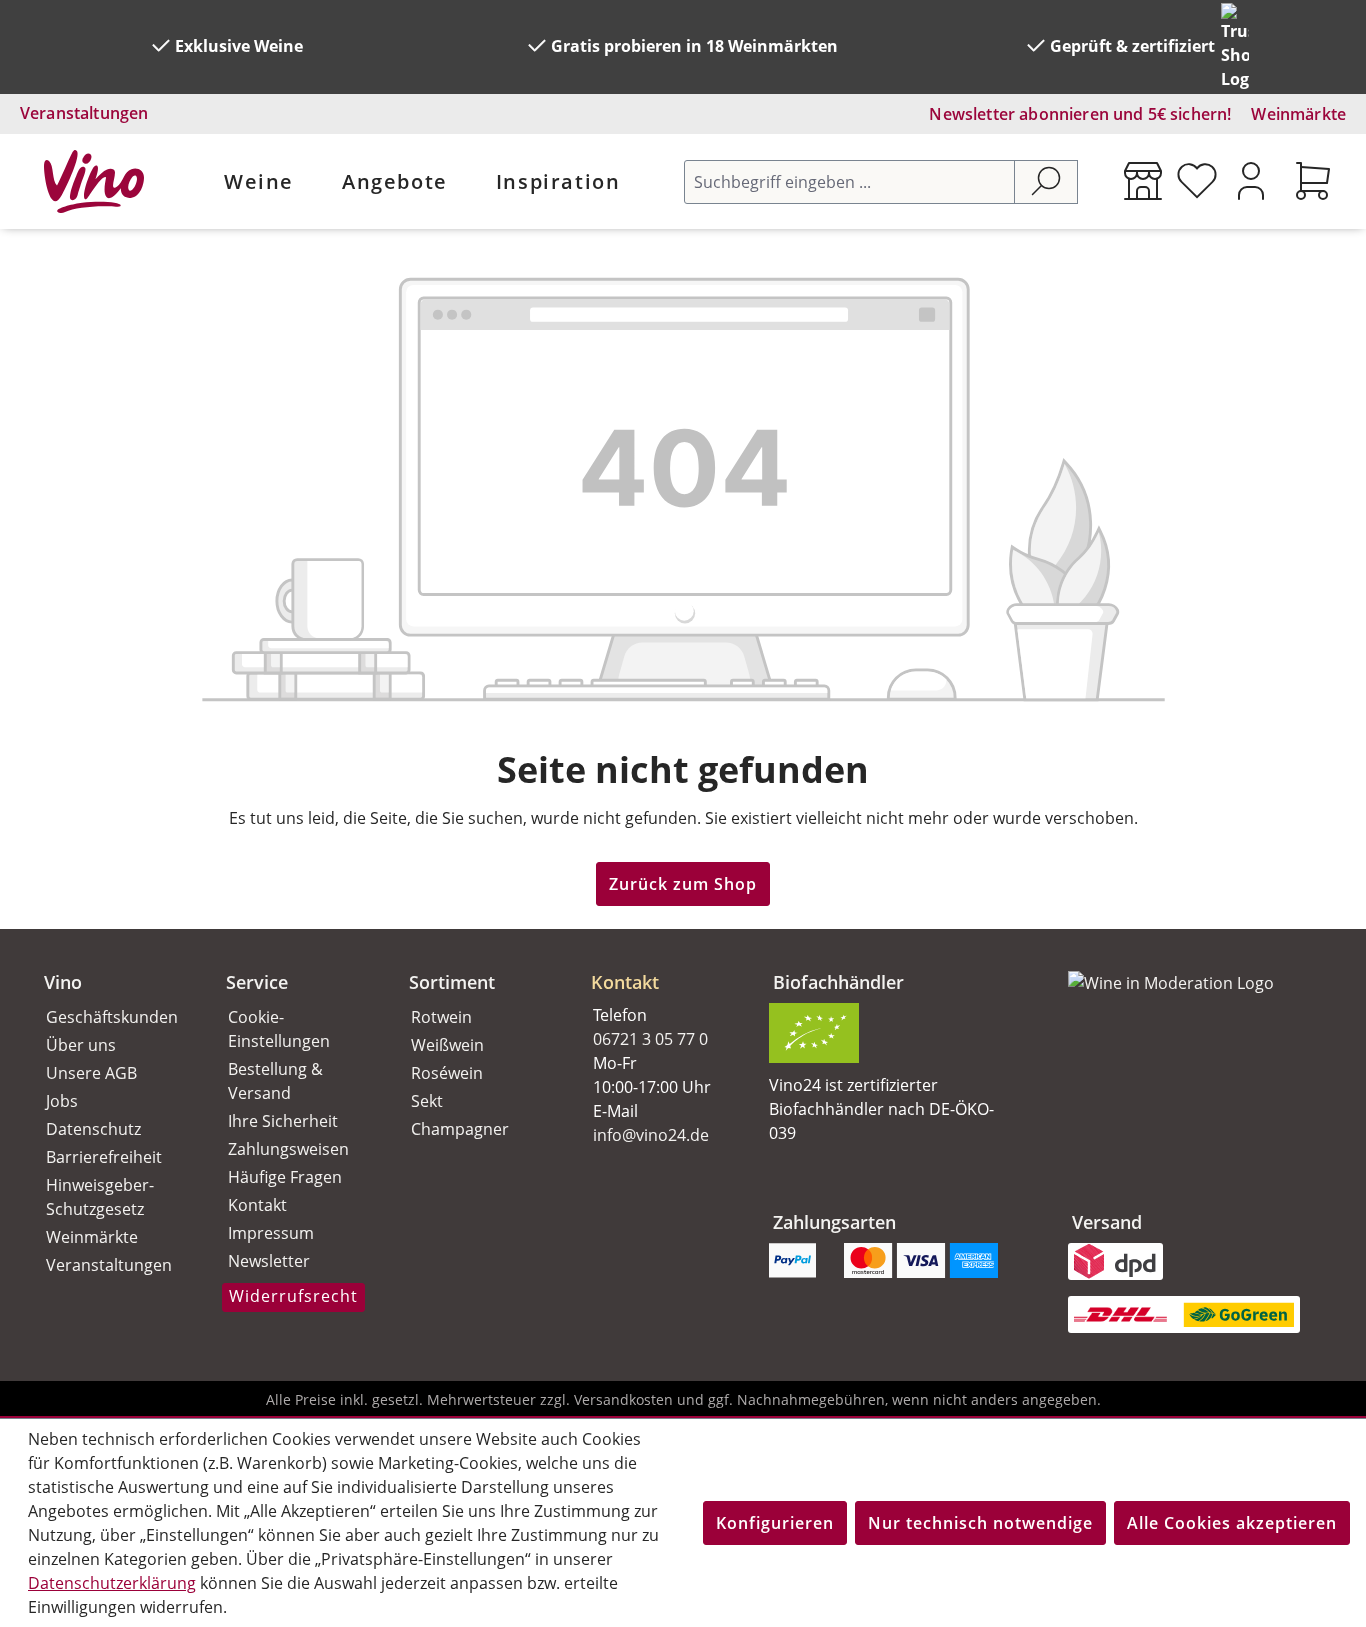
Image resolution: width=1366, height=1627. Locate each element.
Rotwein (441, 1017)
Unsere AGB (91, 1073)
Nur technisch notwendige (980, 1523)
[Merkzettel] (1197, 181)
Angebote (395, 181)
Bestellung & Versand (275, 1081)
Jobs (62, 1101)
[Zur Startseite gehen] (94, 181)
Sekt (427, 1101)
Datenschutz (93, 1129)
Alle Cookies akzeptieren (1232, 1523)
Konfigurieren (775, 1523)
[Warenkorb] (1313, 181)
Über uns (81, 1045)
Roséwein (447, 1073)
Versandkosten (623, 1399)
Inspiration (558, 181)
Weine (259, 181)
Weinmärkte (1298, 114)
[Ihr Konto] (1251, 181)
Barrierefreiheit (104, 1157)
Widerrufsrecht (293, 1296)
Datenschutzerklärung (112, 1583)
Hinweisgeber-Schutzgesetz (100, 1197)
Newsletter (269, 1261)
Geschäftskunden (112, 1017)
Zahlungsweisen (288, 1149)
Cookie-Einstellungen (279, 1029)
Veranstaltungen (84, 113)
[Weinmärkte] (1143, 181)
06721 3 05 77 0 (650, 1039)
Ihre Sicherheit (283, 1121)
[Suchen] (1046, 182)
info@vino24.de (651, 1135)
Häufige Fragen (285, 1177)
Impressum (271, 1233)
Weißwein (447, 1045)
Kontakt (257, 1205)
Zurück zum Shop (683, 884)
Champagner (460, 1129)
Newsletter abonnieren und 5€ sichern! (1080, 114)
